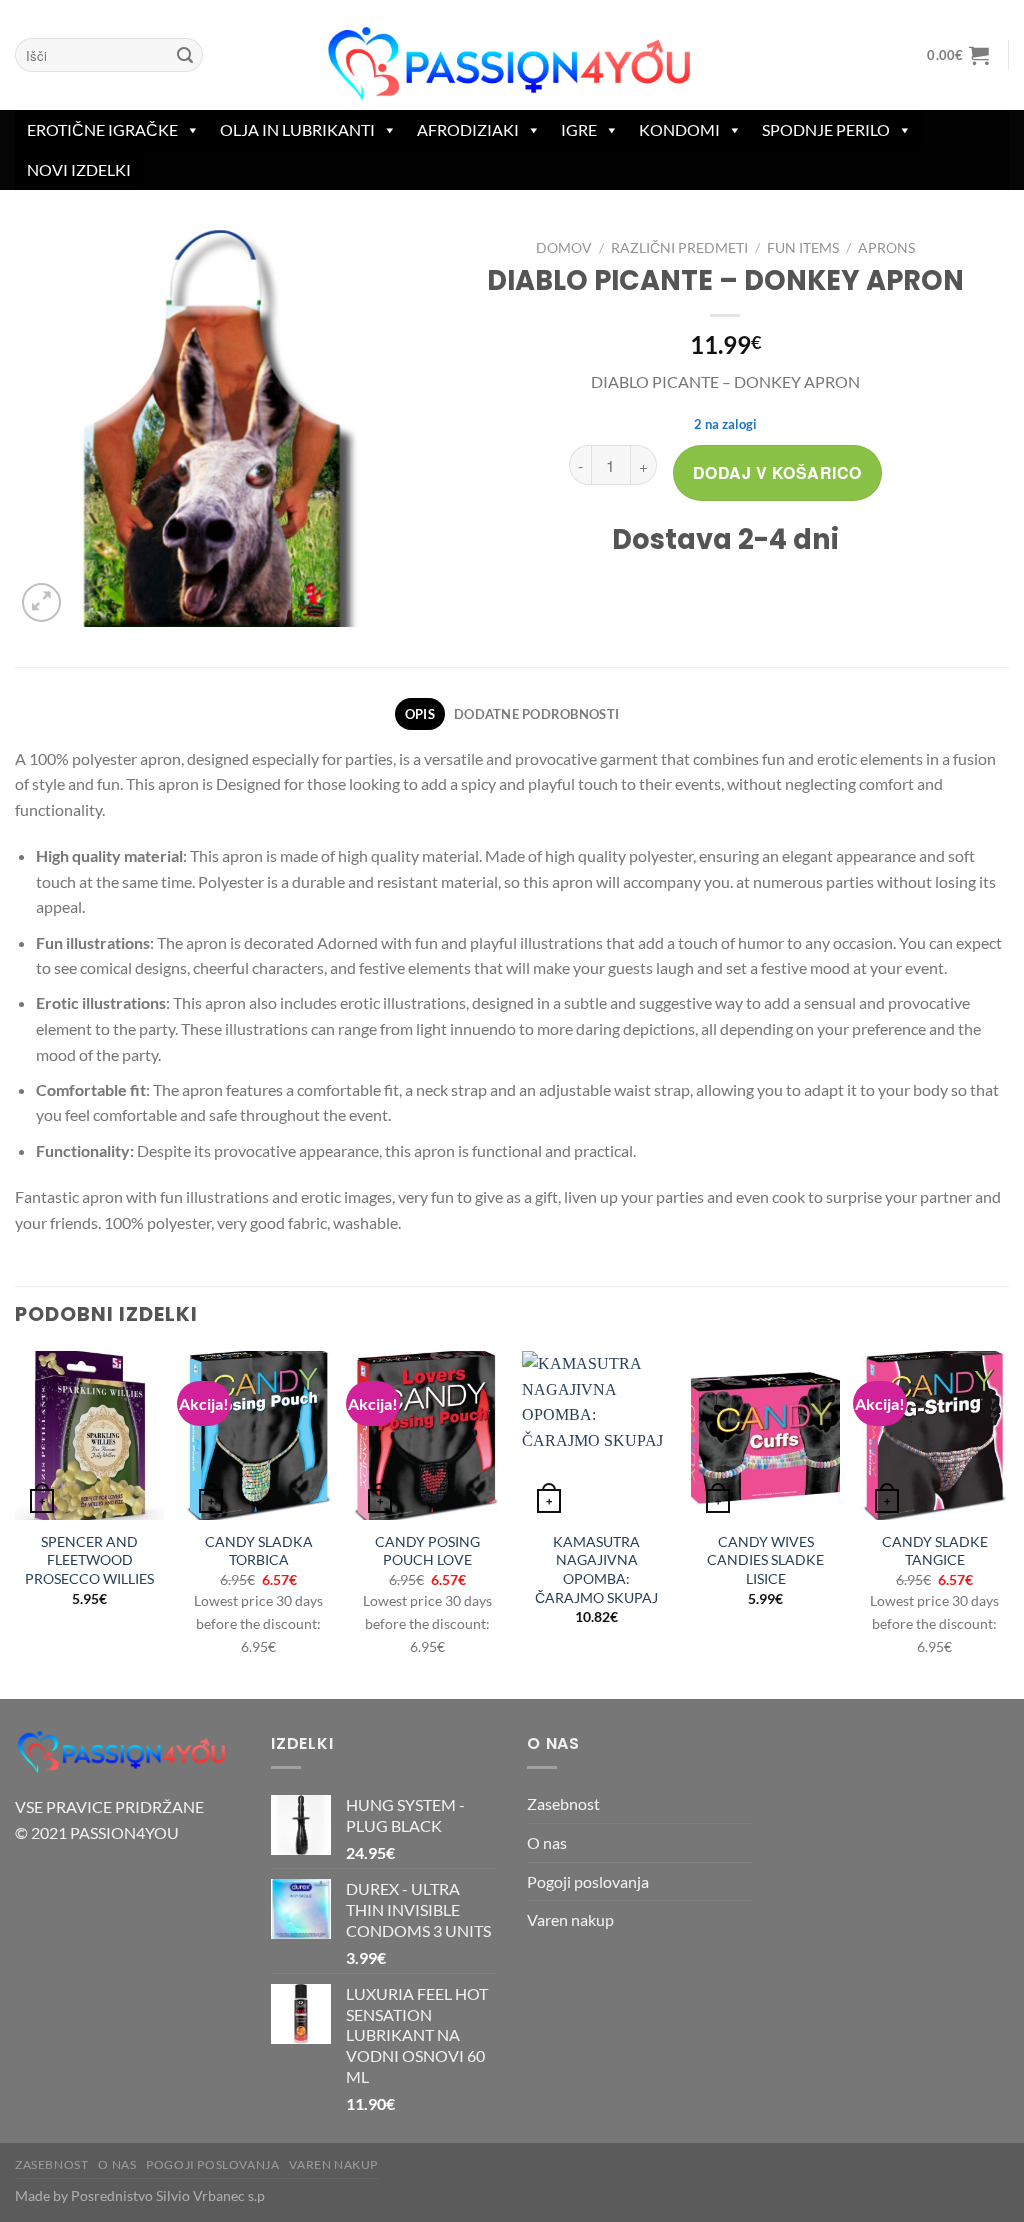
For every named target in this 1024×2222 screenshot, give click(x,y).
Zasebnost (563, 1803)
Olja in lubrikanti (297, 129)
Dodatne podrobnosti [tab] (536, 714)
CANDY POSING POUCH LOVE (427, 1551)
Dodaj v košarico (777, 472)
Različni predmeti (679, 248)
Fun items (803, 248)
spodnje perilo (826, 129)
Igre (579, 129)
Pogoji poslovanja (588, 1881)
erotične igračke (102, 129)
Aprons (886, 248)
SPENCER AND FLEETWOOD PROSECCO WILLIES (89, 1560)
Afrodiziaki (468, 129)
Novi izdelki (79, 169)
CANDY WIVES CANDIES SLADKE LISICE (765, 1560)
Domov (564, 248)
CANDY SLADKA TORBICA (259, 1551)
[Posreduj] (185, 55)
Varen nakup (570, 1919)
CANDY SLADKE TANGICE (935, 1551)
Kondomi (679, 129)
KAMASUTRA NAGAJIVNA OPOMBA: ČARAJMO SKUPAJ (596, 1569)
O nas (547, 1842)
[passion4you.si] (512, 64)
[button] (958, 55)
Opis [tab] (420, 714)
